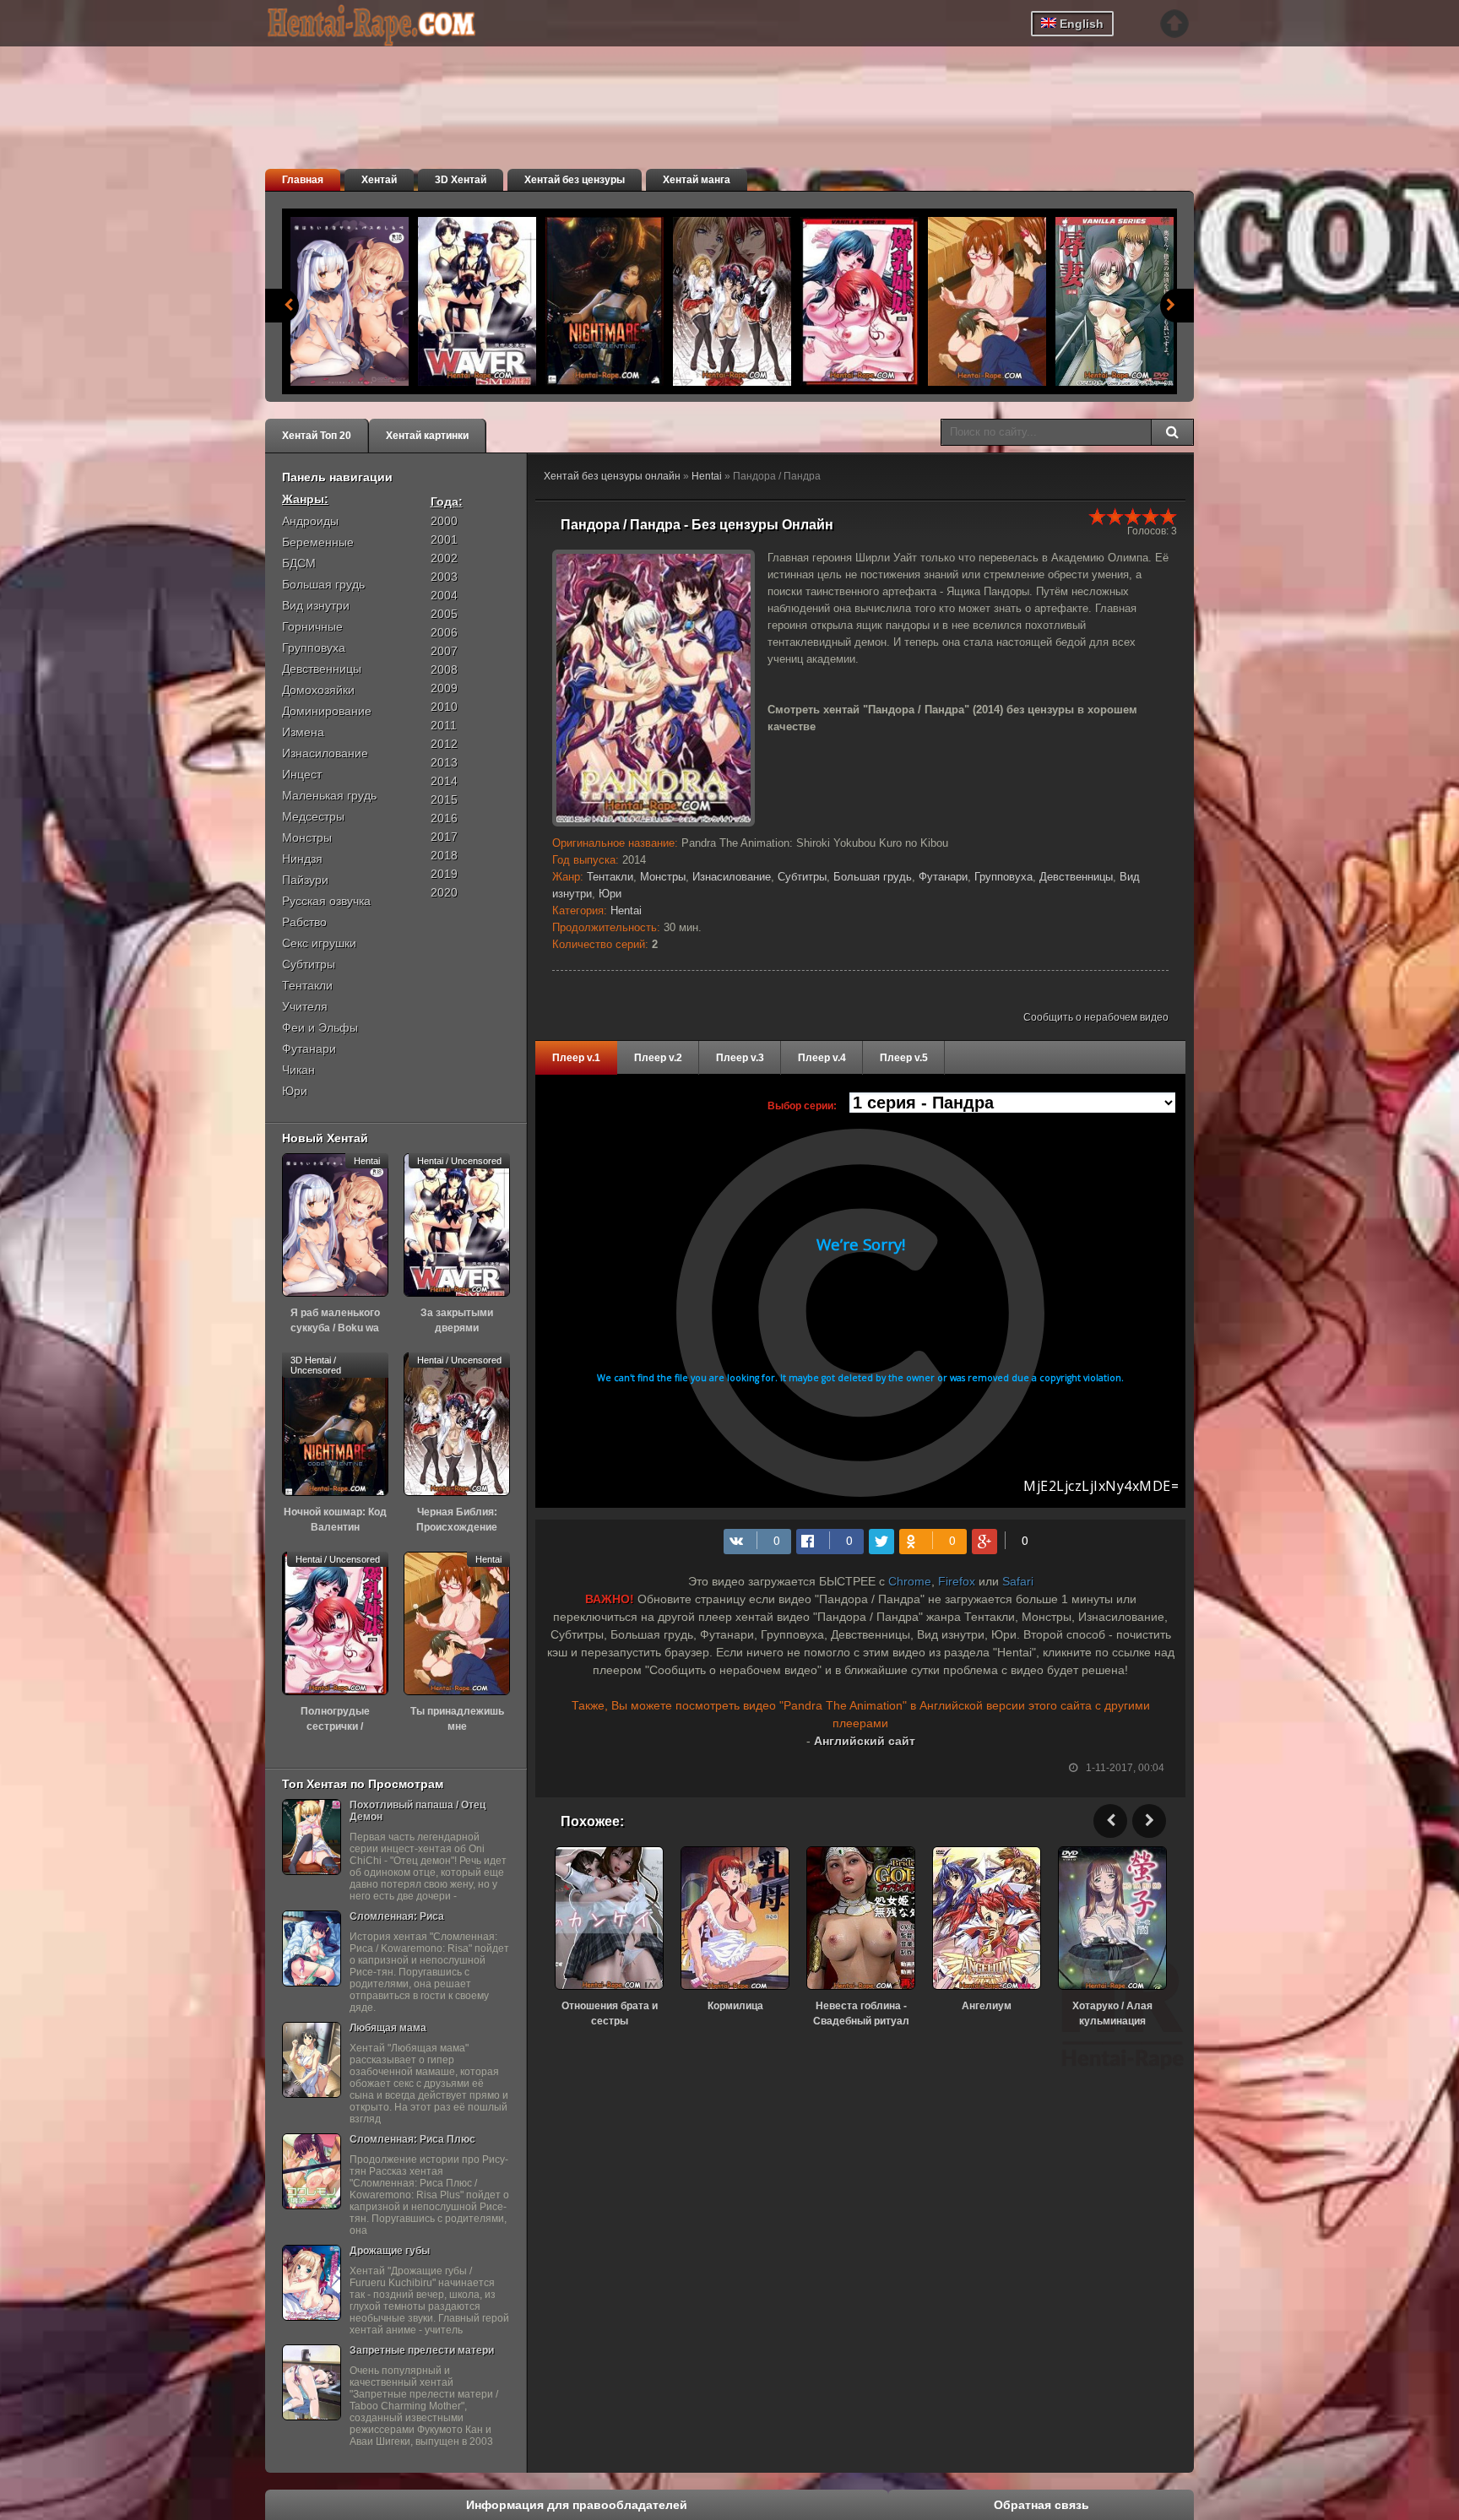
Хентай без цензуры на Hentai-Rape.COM (392, 25)
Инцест (302, 774)
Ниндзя (302, 859)
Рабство (304, 922)
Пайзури (305, 880)
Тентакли (610, 877)
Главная (303, 180)
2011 (444, 725)
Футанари (943, 877)
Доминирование (327, 711)
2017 (444, 837)
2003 (444, 577)
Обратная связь (1041, 2505)
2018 (444, 855)
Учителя (305, 1006)
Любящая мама (388, 2028)
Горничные (312, 626)
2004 (444, 595)
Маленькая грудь (329, 795)
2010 (444, 707)
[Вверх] (1174, 24)
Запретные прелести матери (422, 2350)
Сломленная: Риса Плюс (412, 2139)
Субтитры (802, 877)
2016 (444, 818)
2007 (444, 651)
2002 (444, 558)
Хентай (379, 180)
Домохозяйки (318, 690)
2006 (444, 632)
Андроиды (310, 521)
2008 (444, 669)
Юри (610, 894)
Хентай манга (697, 180)
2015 (444, 799)
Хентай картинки (427, 436)
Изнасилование (732, 877)
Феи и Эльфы (320, 1027)
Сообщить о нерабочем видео (1096, 1017)
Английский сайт (865, 1741)
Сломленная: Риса (397, 1916)
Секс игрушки (319, 943)
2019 (444, 874)
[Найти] (1172, 432)
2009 (444, 688)
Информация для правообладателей (577, 2505)
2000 (444, 521)
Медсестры (313, 816)
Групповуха (1003, 877)
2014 (444, 781)
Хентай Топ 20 (317, 436)
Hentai (707, 476)
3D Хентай (461, 180)
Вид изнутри (316, 605)
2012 (444, 744)
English (1080, 24)
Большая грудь (873, 877)
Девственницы (1076, 877)
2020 (444, 892)
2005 (444, 614)
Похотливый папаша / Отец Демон (418, 1811)
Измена (303, 732)
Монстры (663, 877)
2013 (444, 762)
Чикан (298, 1070)
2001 (444, 539)
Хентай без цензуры (575, 180)
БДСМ (299, 563)
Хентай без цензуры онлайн (612, 476)
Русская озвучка (326, 901)
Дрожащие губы (390, 2251)
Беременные (318, 542)
